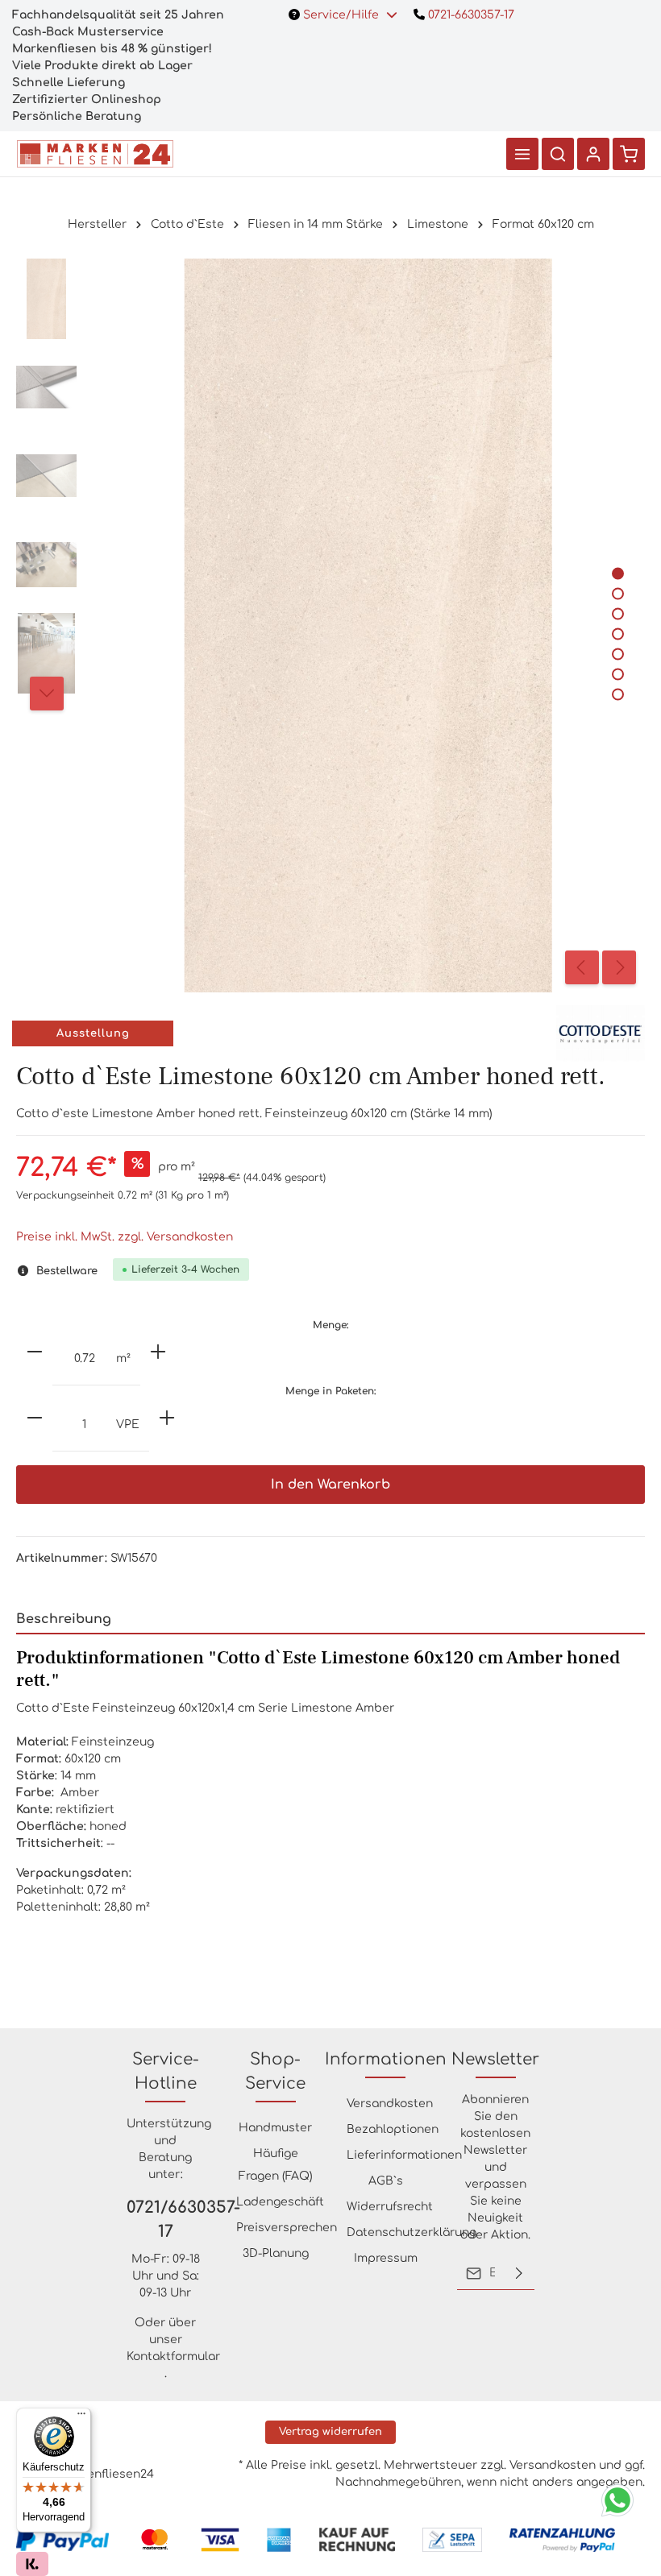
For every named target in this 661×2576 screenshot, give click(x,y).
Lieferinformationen (404, 2155)
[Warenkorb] (629, 154)
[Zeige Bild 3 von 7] (618, 613)
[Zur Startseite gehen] (95, 154)
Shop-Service (275, 2071)
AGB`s (386, 2181)
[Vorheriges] (582, 967)
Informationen (386, 2059)
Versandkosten (390, 2104)
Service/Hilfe (341, 15)
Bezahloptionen (393, 2129)
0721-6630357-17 (470, 15)
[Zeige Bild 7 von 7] (618, 694)
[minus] (35, 1352)
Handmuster (275, 2128)
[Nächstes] (619, 967)
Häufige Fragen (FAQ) (276, 2165)
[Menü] (522, 154)
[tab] (330, 1620)
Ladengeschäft (280, 2202)
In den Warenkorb (330, 1485)
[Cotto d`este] (601, 1033)
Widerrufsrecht (390, 2207)
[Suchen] (558, 154)
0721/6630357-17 (166, 2220)
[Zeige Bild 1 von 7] (618, 573)
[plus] (158, 1352)
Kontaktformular (173, 2357)
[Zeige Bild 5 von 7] (618, 654)
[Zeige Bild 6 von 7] (618, 674)
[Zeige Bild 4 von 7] (618, 634)
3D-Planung (276, 2253)
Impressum (386, 2258)
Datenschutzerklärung (412, 2232)
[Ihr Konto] (593, 154)
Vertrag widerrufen (330, 2432)
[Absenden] (519, 2273)
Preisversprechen (287, 2228)
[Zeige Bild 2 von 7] (618, 593)
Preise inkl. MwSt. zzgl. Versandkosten (125, 1237)
